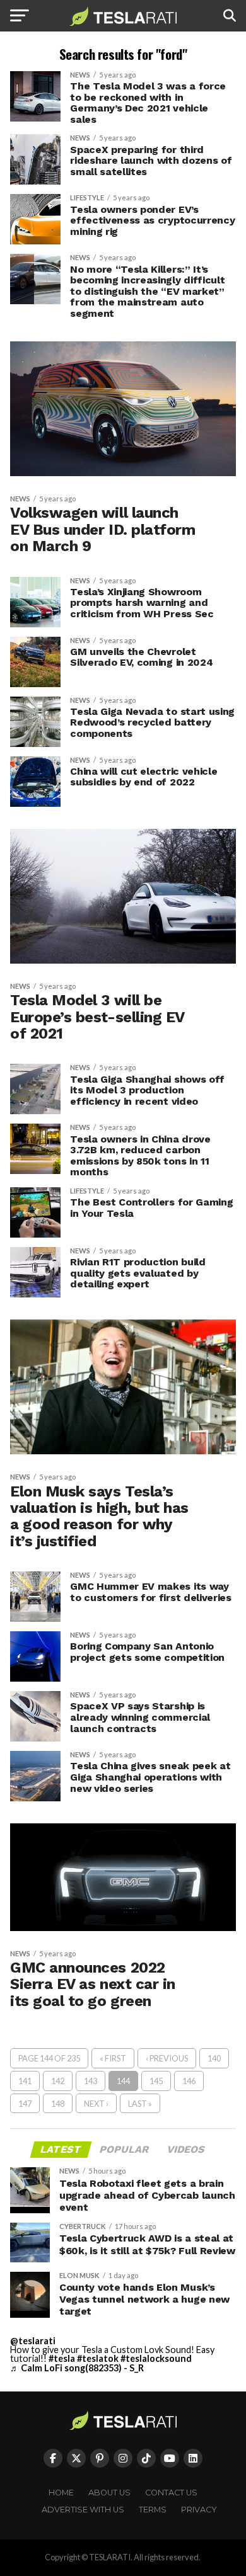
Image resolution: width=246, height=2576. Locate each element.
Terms (153, 2510)
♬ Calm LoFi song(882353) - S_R (77, 2368)
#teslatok (98, 2358)
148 (58, 2104)
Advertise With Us (83, 2510)
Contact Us (171, 2493)
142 (58, 2081)
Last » (140, 2104)
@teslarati (33, 2341)
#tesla (62, 2358)
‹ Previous (167, 2058)
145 (156, 2081)
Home (61, 2493)
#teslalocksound (156, 2358)
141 (25, 2081)
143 (91, 2081)
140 (214, 2058)
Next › (96, 2104)
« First (113, 2058)
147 (25, 2104)
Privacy (199, 2510)
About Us (109, 2493)
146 (189, 2081)
